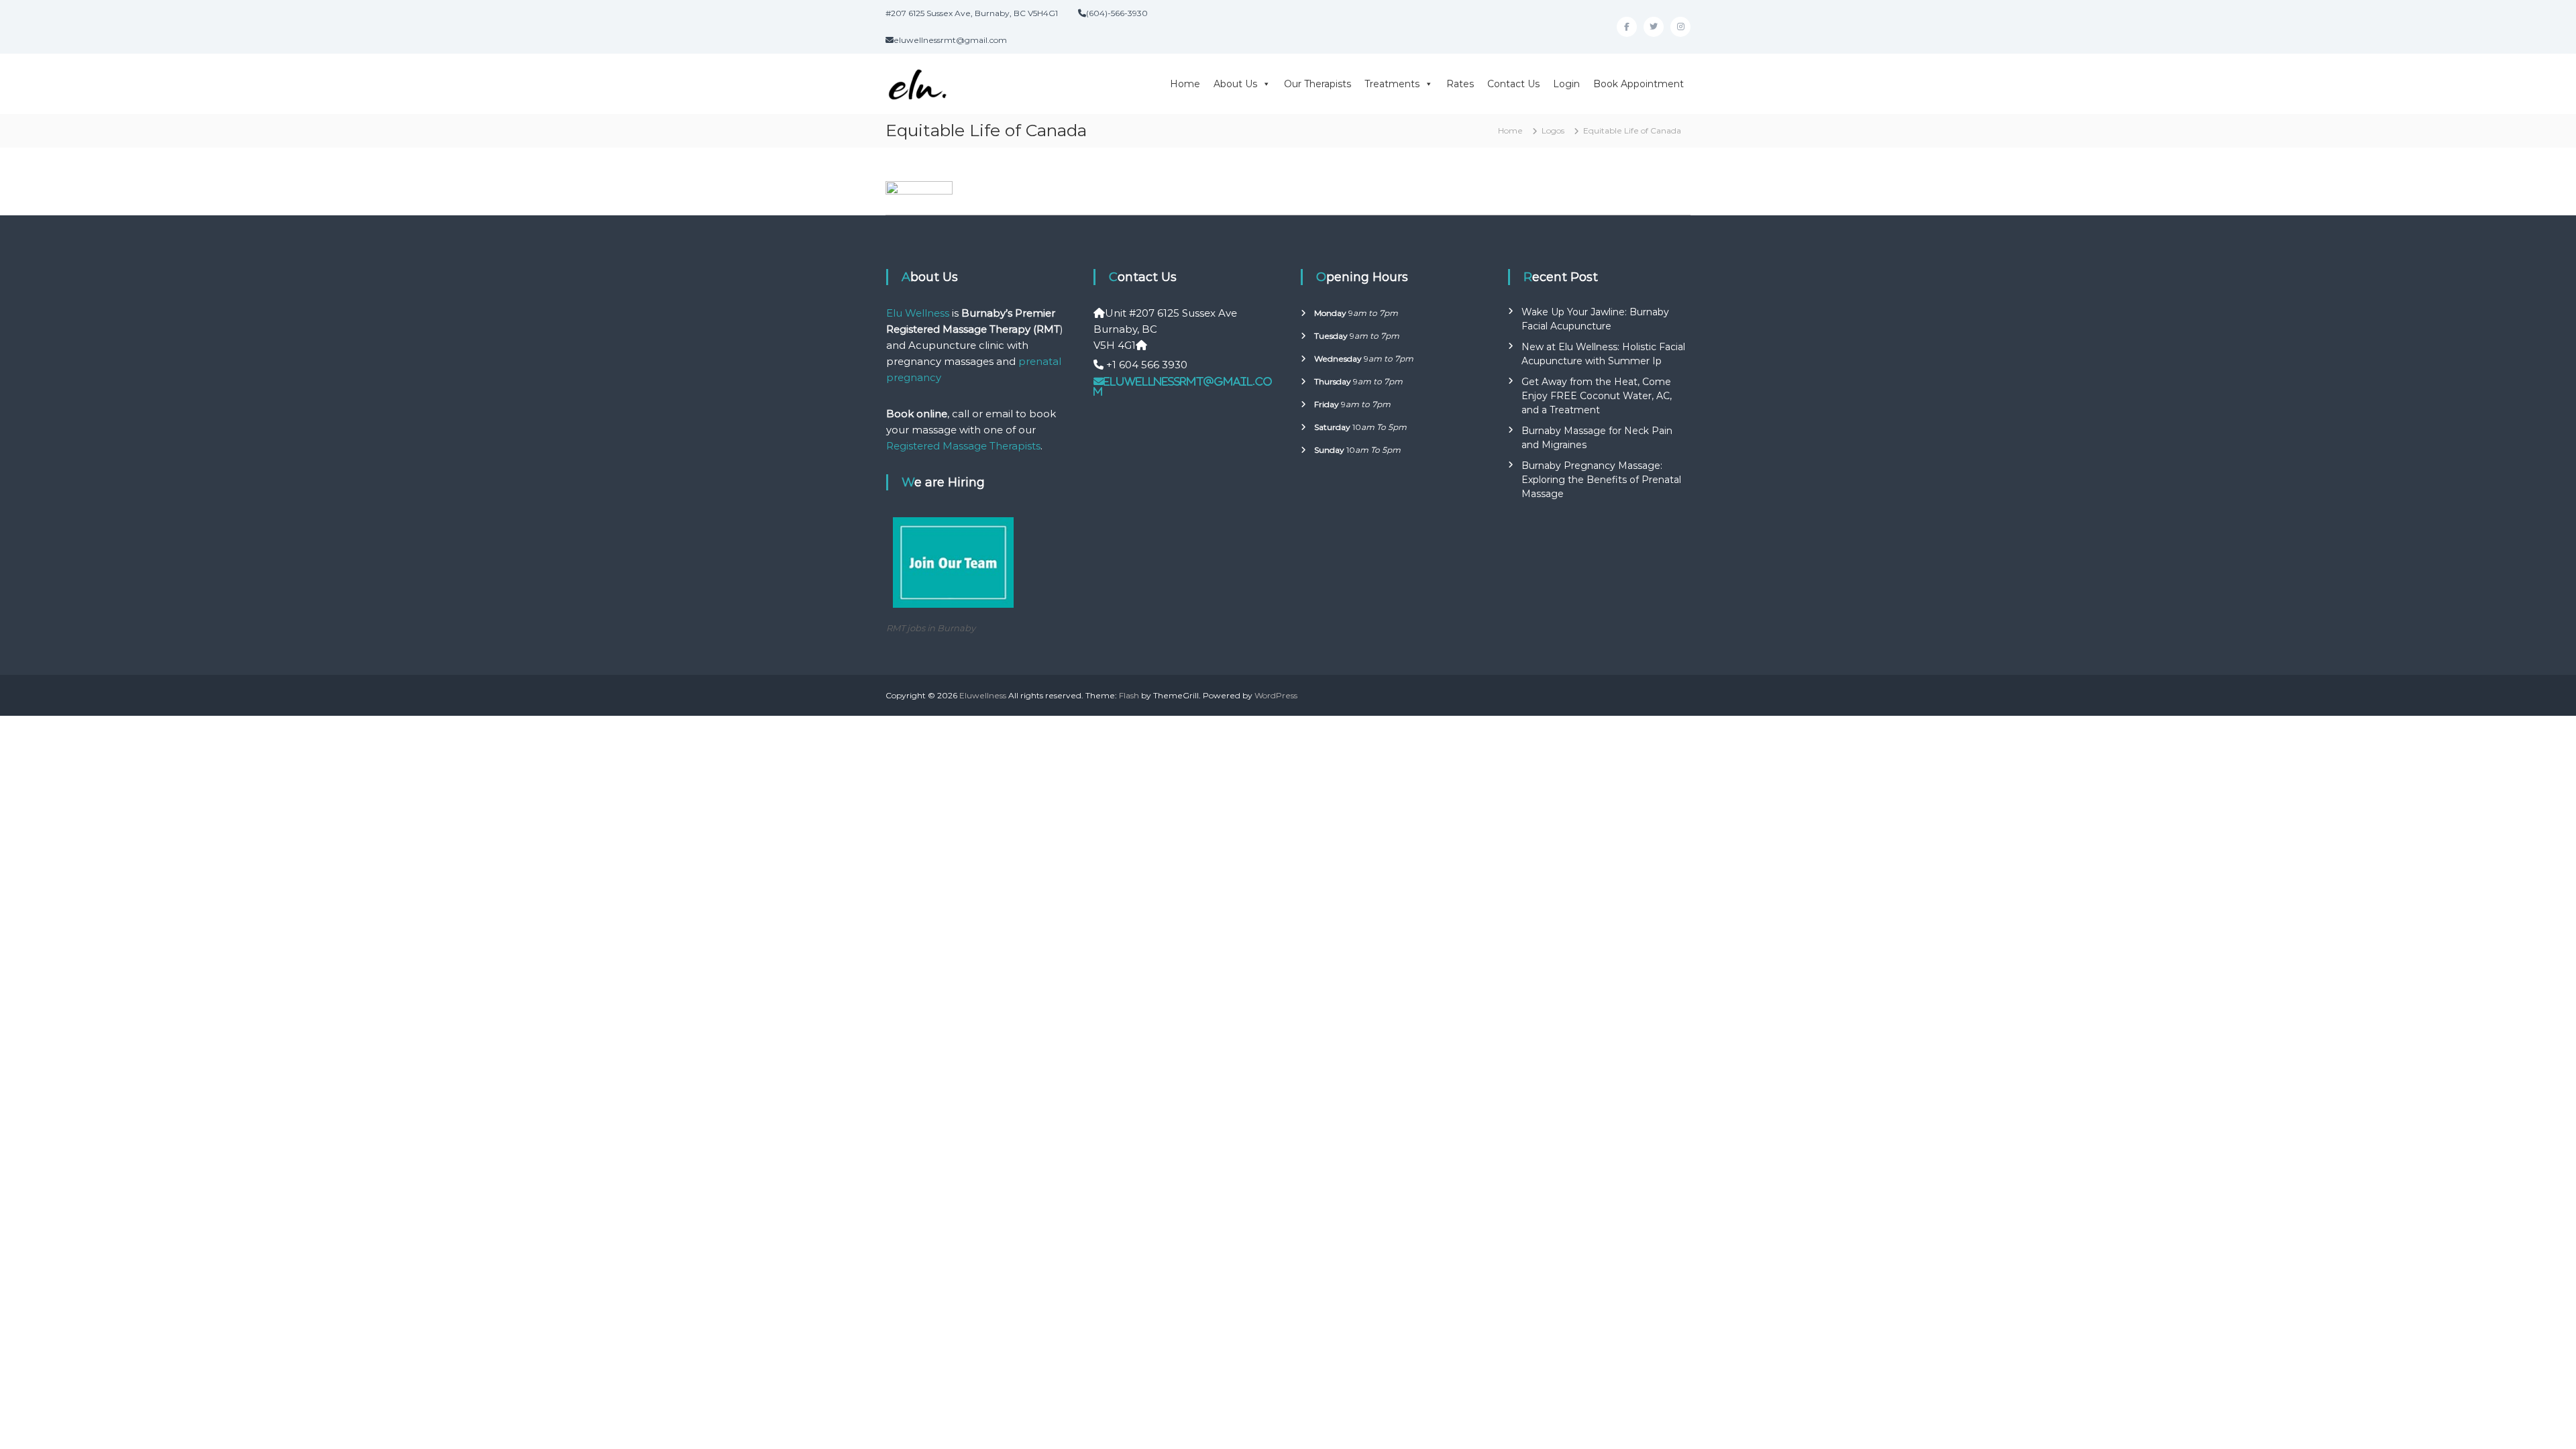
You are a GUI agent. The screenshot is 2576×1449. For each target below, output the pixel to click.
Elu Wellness (918, 313)
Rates (1460, 84)
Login (1566, 84)
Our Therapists (1318, 84)
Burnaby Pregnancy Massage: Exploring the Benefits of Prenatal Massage (1601, 480)
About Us (1235, 84)
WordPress (1276, 695)
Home (1185, 84)
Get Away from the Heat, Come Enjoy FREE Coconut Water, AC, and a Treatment (1597, 396)
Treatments (1392, 84)
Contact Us (1513, 84)
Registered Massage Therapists (963, 446)
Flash (1129, 695)
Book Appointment (1639, 84)
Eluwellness (983, 695)
